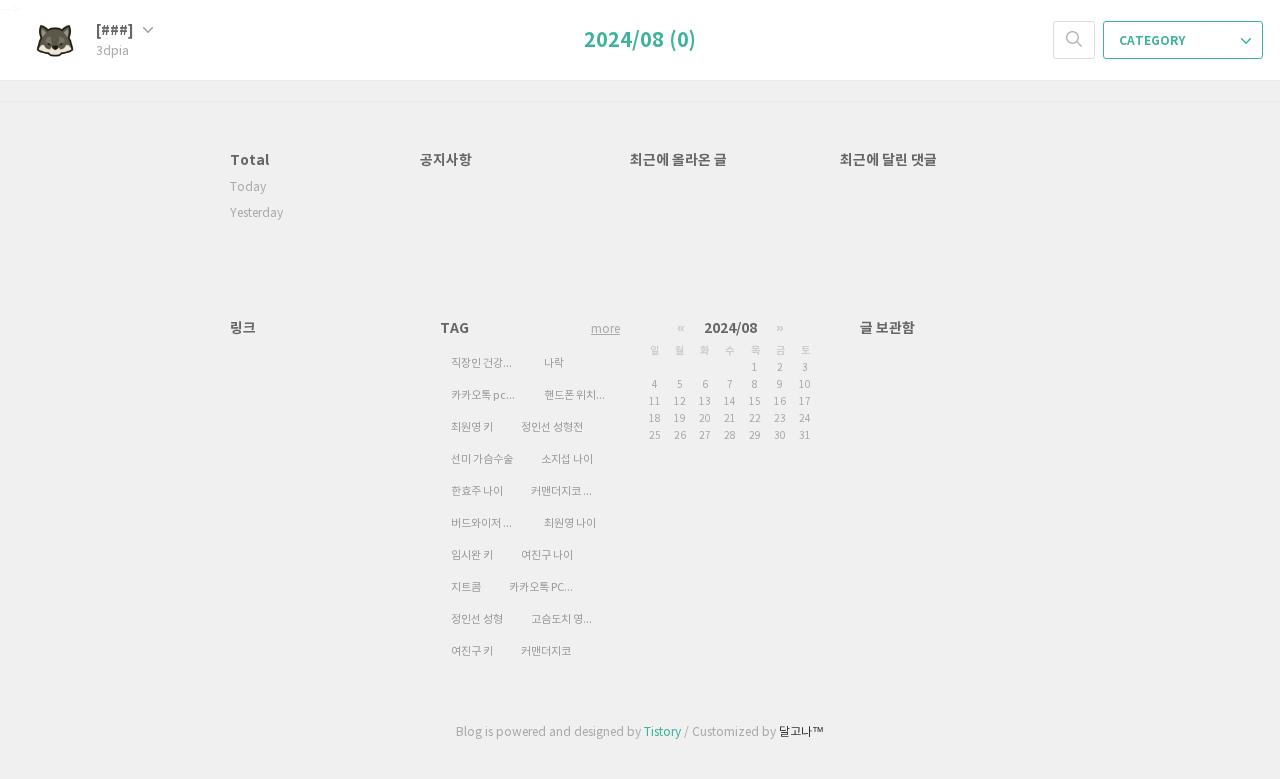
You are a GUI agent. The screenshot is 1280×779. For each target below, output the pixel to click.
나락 (554, 363)
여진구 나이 (547, 555)
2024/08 (730, 328)
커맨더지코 (546, 651)
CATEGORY (1153, 41)
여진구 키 (472, 651)
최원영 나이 (570, 523)
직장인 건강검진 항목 (489, 363)
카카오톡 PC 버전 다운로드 (547, 587)
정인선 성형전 (552, 427)
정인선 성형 (477, 619)
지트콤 (466, 587)
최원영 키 (472, 427)
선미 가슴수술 (482, 459)
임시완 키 (472, 555)
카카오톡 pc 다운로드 (489, 395)
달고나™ (801, 732)
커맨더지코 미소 (567, 491)
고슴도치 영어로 (567, 619)
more (605, 329)
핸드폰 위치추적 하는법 (582, 395)
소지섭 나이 (567, 459)
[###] (116, 30)
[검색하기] (1074, 40)
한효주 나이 (477, 491)
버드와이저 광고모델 (489, 523)
